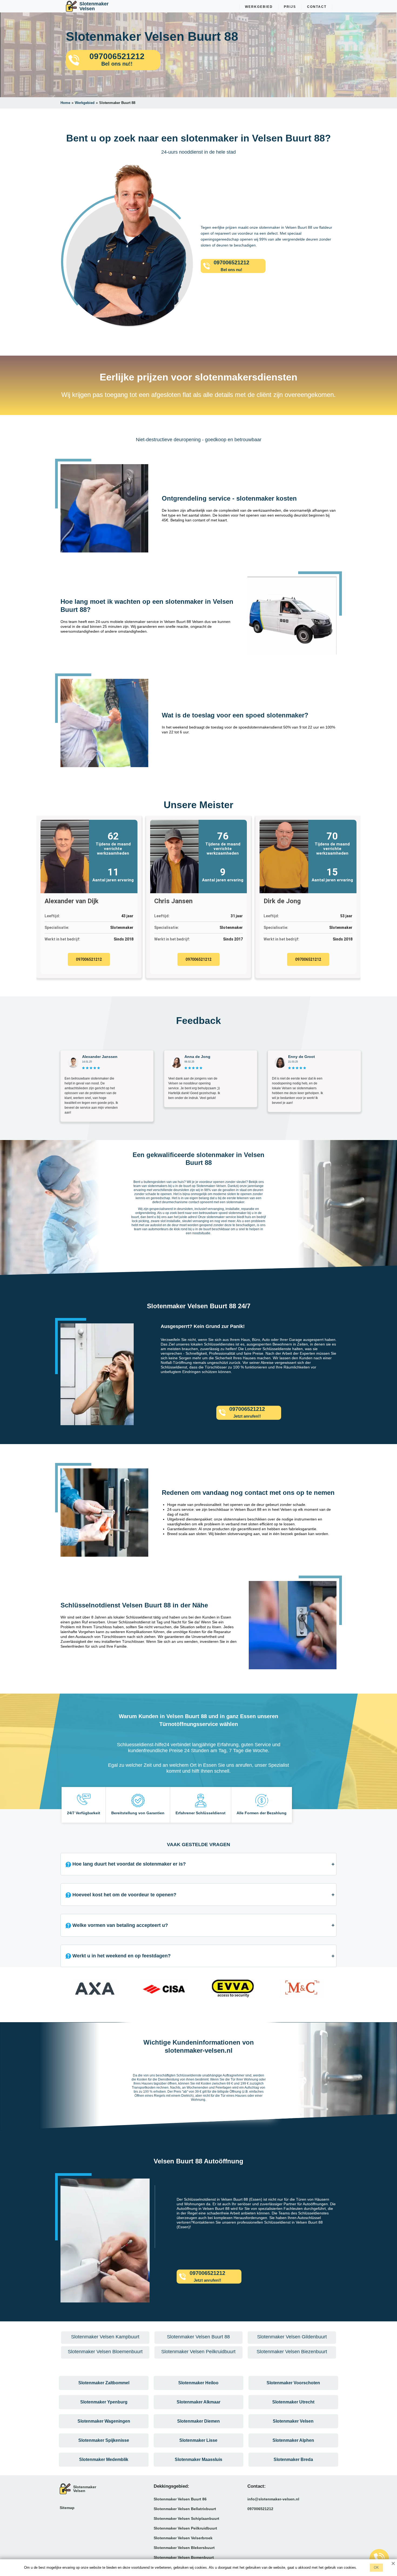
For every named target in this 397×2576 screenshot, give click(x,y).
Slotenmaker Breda (293, 2459)
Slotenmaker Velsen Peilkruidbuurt (185, 2528)
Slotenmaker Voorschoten (293, 2383)
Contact (317, 7)
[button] (66, 1991)
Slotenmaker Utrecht (293, 2402)
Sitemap (67, 2508)
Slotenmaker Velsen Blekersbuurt (184, 2548)
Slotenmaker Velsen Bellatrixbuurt (185, 2509)
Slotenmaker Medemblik (104, 2459)
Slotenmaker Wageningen (104, 2421)
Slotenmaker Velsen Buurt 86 (180, 2499)
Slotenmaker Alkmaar (198, 2402)
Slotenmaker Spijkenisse (104, 2440)
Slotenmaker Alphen (293, 2440)
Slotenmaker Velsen (293, 2421)
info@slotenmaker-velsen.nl (273, 2499)
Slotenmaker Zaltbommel (104, 2383)
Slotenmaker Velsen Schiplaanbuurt (186, 2518)
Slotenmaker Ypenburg (104, 2402)
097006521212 (89, 959)
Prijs (290, 7)
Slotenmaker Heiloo (198, 2383)
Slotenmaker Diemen (198, 2421)
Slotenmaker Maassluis (198, 2459)
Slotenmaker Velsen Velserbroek (183, 2538)
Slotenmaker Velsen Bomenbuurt (184, 2557)
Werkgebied (259, 7)
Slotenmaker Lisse (198, 2440)
